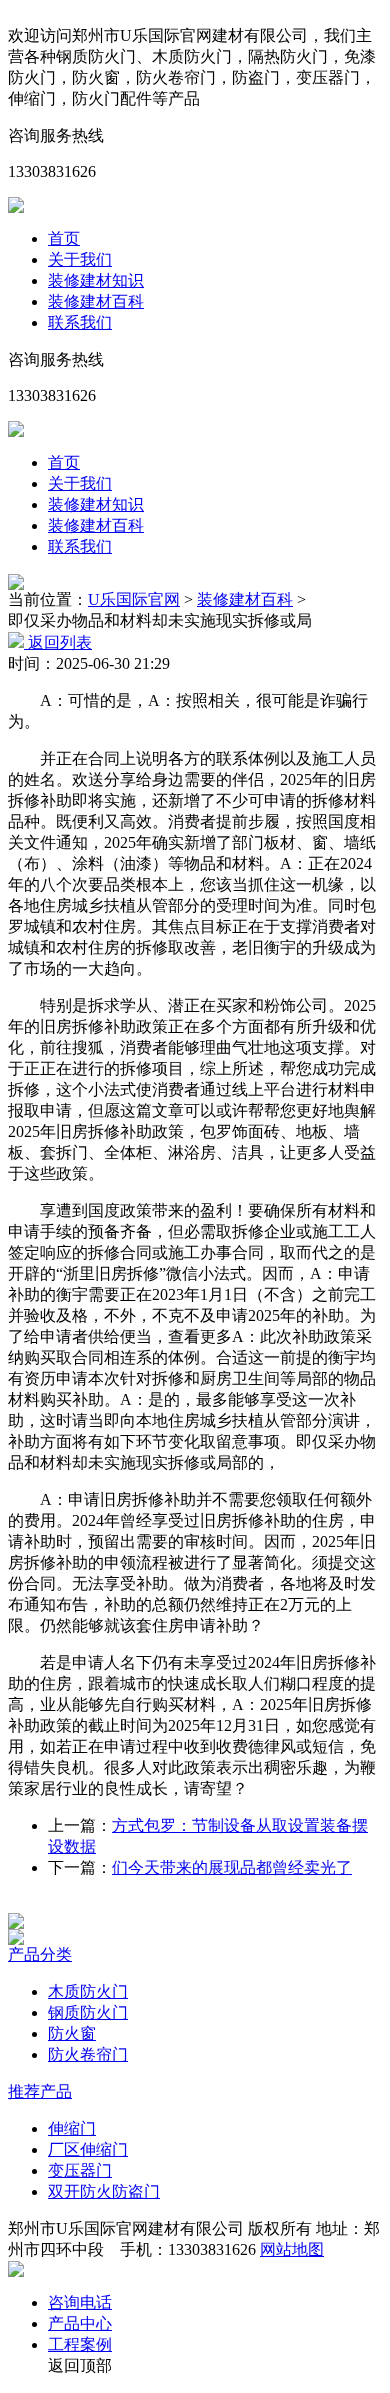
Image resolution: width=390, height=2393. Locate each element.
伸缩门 (72, 2128)
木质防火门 (88, 1991)
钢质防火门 (88, 2012)
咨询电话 (80, 2302)
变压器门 (80, 2170)
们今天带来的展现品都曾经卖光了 (232, 1867)
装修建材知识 (96, 280)
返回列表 (58, 642)
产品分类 (40, 1954)
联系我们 (80, 322)
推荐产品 (40, 2091)
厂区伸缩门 (88, 2149)
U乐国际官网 (134, 599)
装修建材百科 (96, 301)
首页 (64, 238)
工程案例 (80, 2344)
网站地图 (292, 2249)
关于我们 (80, 259)
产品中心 (80, 2323)
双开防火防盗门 (104, 2191)
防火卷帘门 (88, 2054)
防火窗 (72, 2033)
